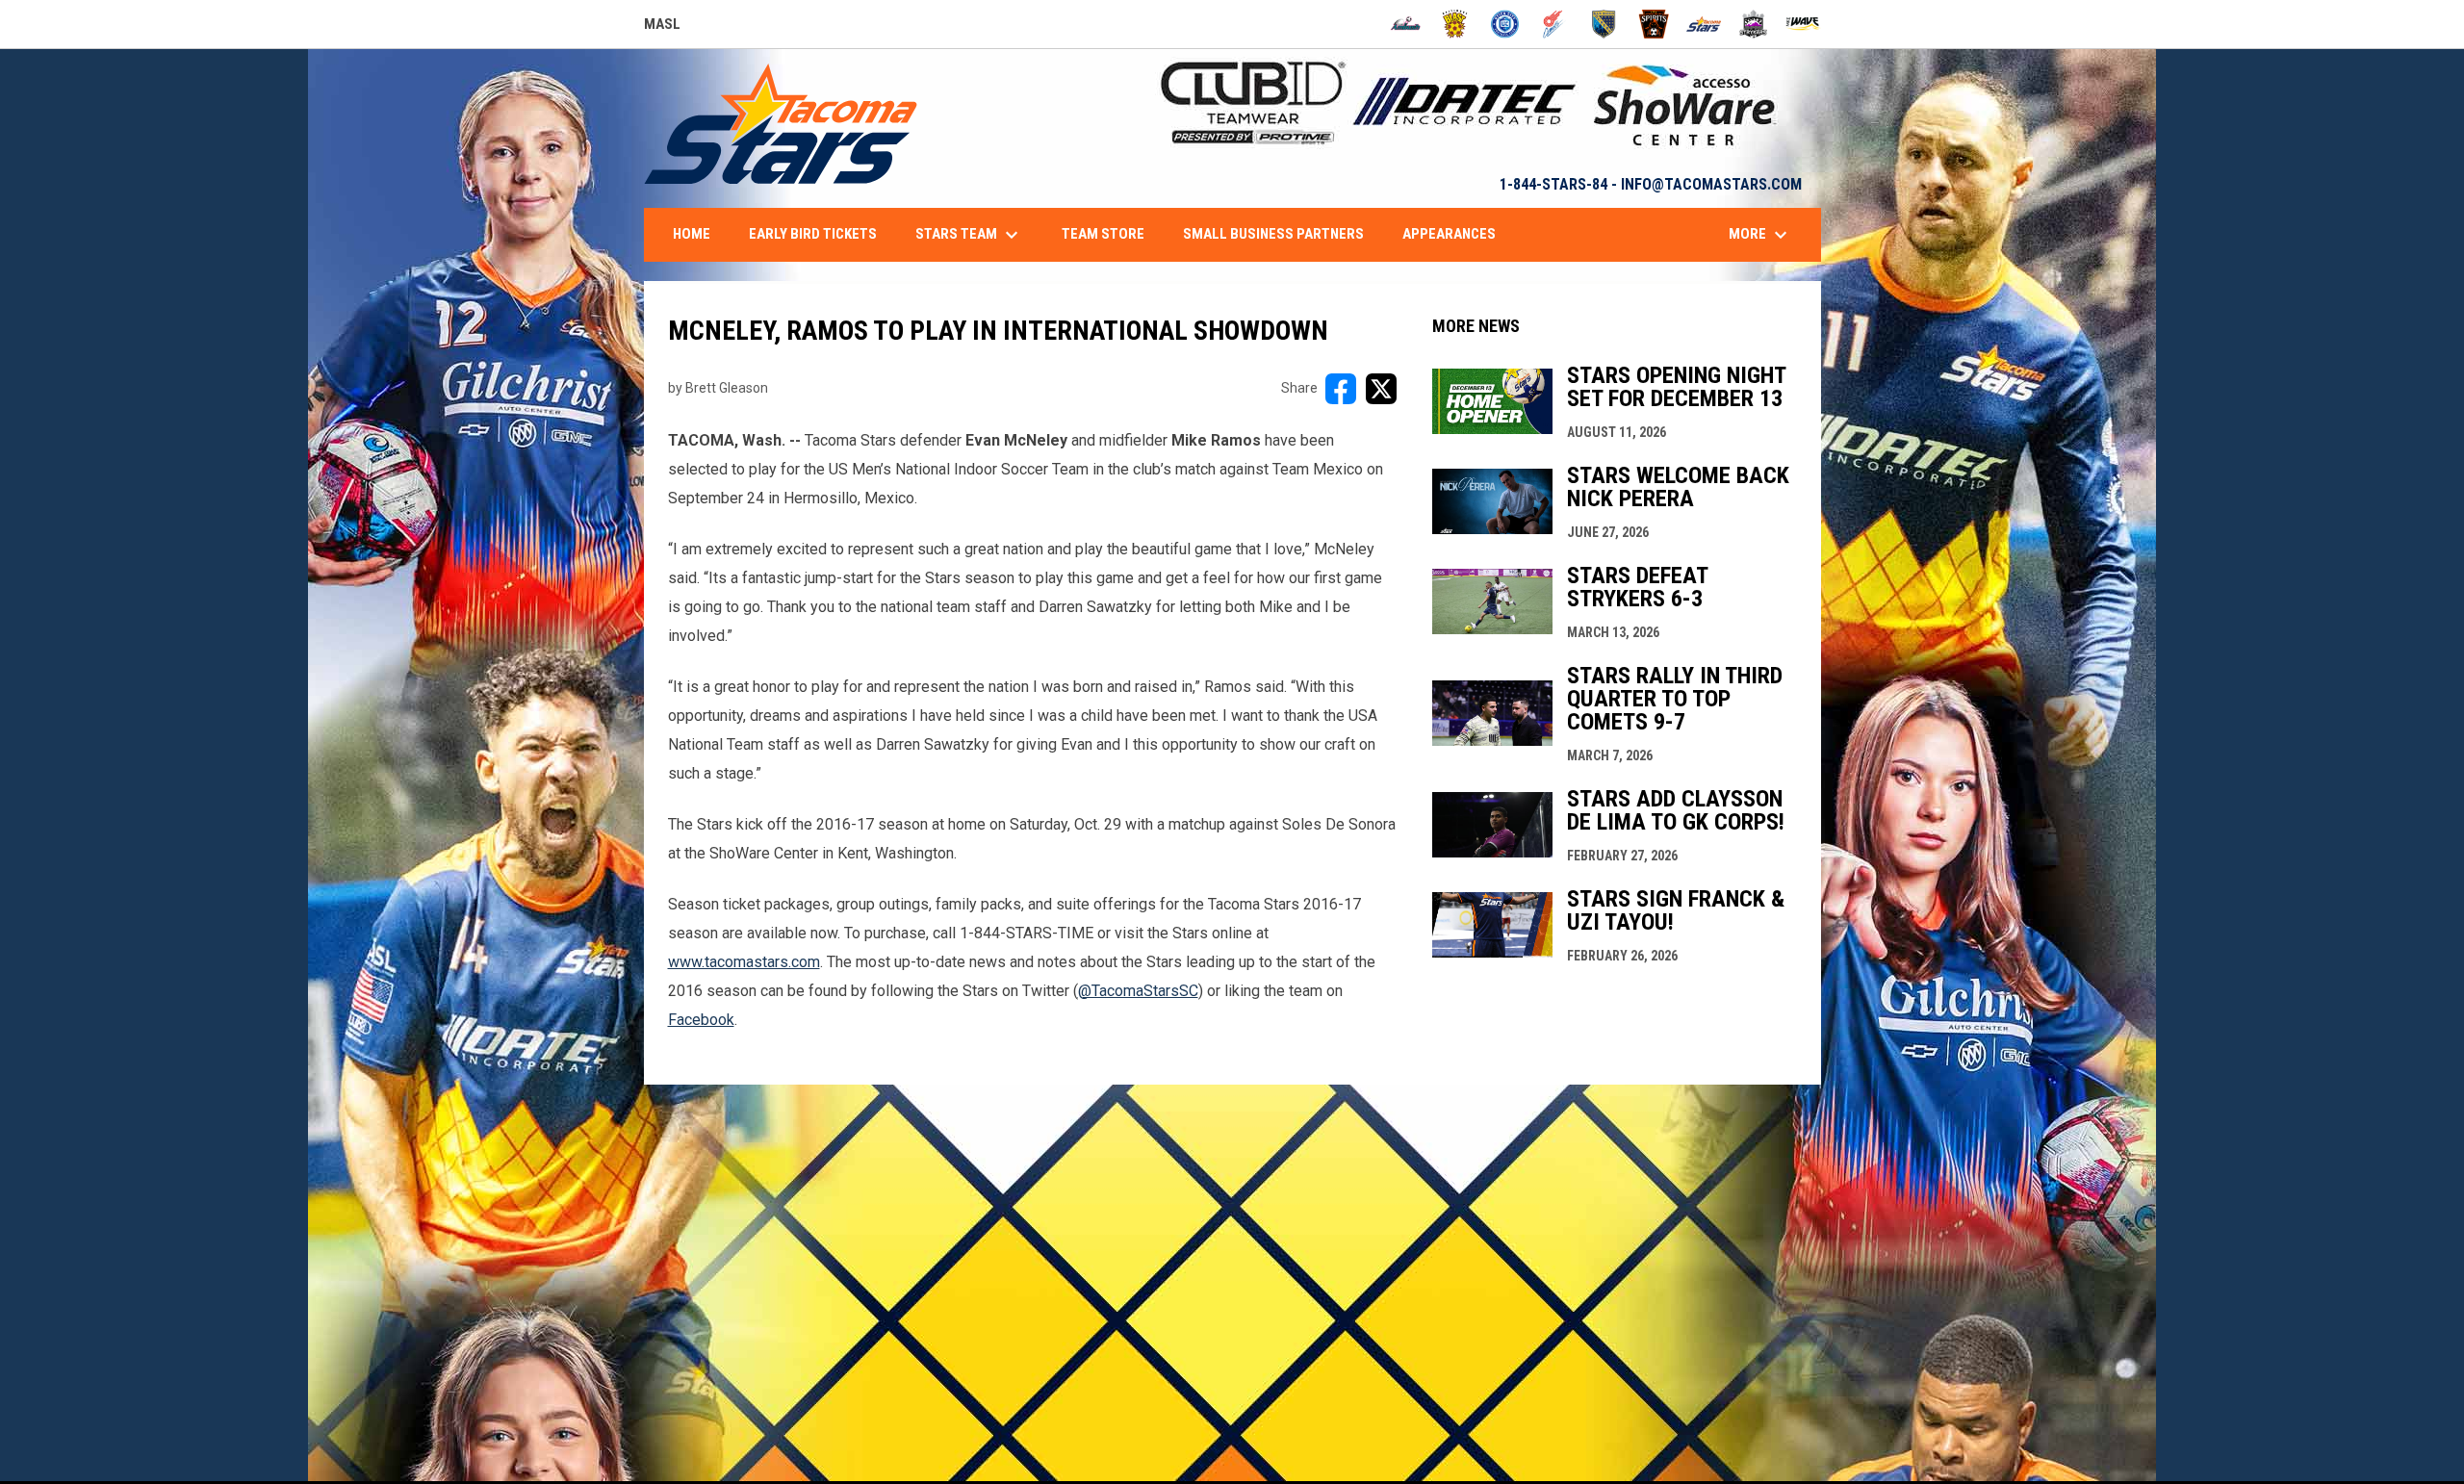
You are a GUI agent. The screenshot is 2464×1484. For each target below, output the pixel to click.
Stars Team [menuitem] (969, 235)
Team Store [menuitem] (1103, 234)
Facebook (701, 1020)
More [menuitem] (1760, 235)
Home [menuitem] (692, 234)
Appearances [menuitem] (1449, 234)
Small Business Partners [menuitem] (1273, 234)
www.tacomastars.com (744, 962)
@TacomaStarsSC (1138, 991)
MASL (662, 27)
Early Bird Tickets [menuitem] (813, 234)
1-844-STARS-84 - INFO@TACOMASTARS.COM (1651, 184)
